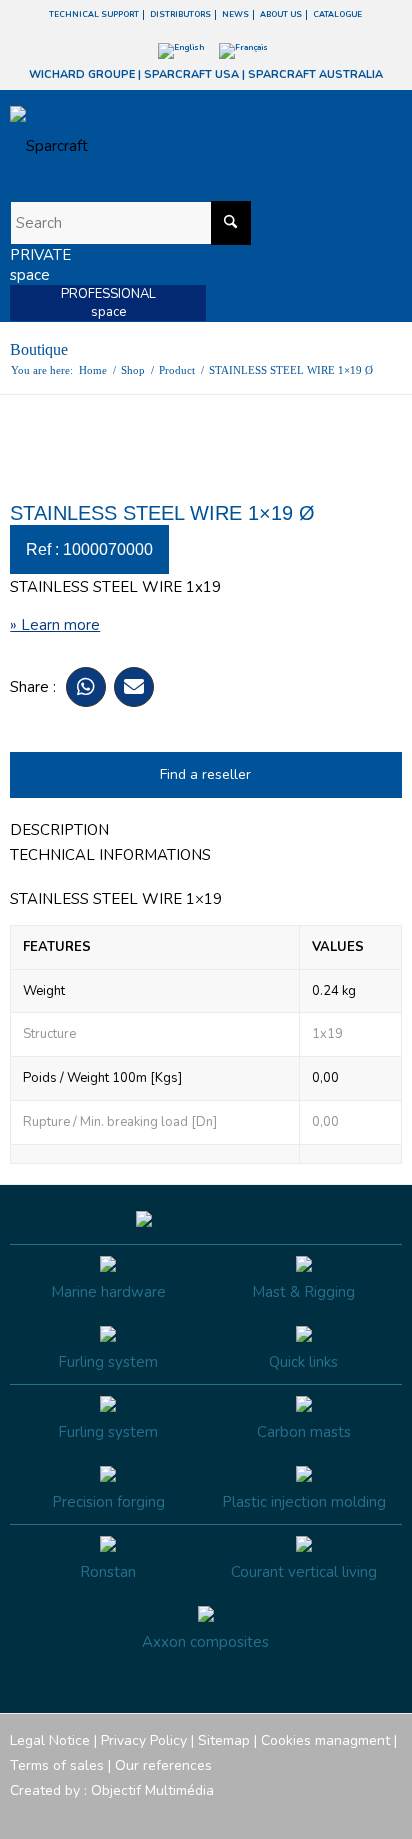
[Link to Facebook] (267, 1814)
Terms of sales (57, 1765)
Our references (163, 1765)
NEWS (235, 14)
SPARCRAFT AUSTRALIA (315, 74)
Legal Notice (50, 1740)
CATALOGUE (337, 14)
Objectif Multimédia (152, 1790)
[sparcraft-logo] (166, 146)
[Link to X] (357, 1814)
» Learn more (55, 625)
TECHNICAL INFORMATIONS (110, 855)
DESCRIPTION (59, 830)
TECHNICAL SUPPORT (94, 14)
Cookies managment (325, 1740)
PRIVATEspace (40, 265)
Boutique (39, 349)
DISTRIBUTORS (180, 14)
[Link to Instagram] (297, 1814)
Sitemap (224, 1740)
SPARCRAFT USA (191, 74)
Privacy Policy (144, 1740)
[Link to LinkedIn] (387, 1814)
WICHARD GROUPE (82, 74)
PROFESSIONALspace (108, 303)
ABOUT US (281, 14)
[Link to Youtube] (327, 1814)
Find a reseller (205, 774)
